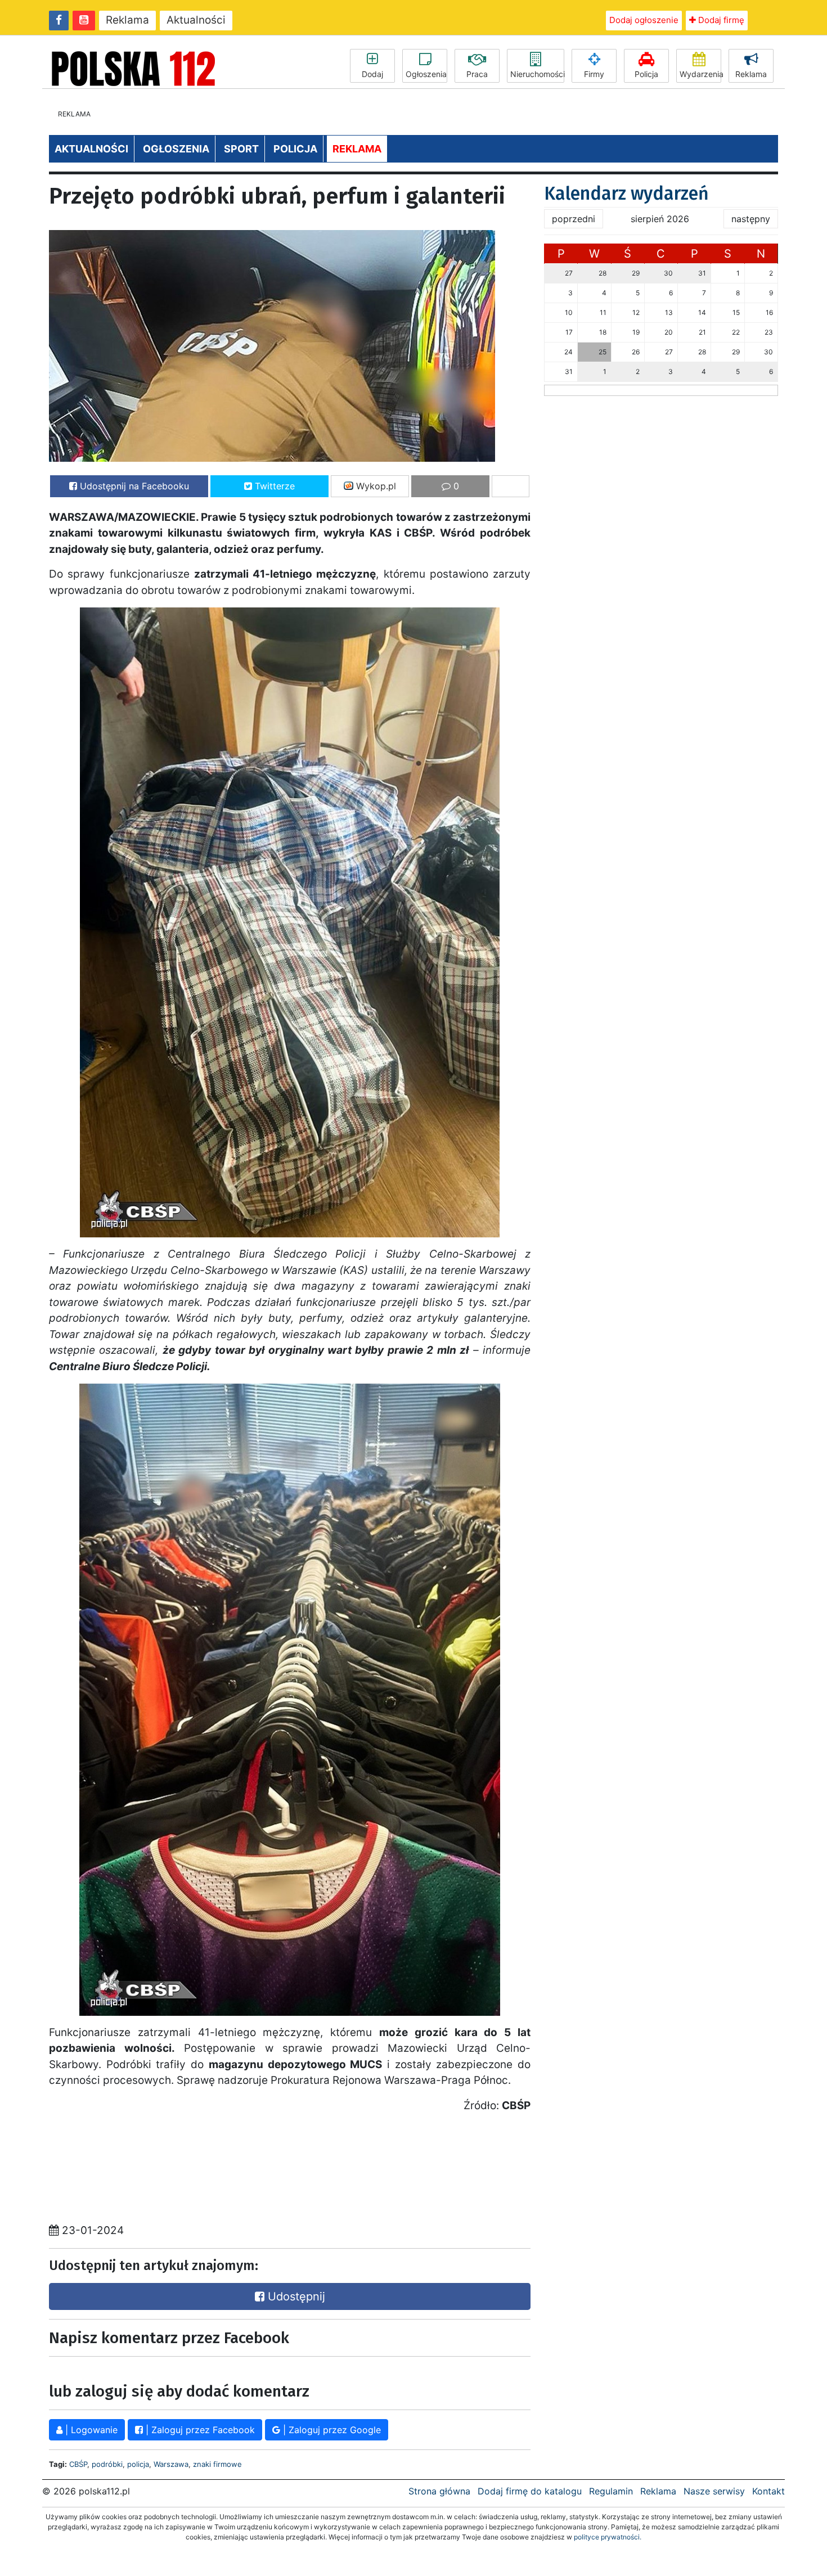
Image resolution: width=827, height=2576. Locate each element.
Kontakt (768, 2491)
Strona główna (439, 2491)
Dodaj (372, 74)
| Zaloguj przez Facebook (199, 2430)
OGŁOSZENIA (176, 149)
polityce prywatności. (608, 2537)
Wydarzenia (700, 74)
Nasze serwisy (714, 2491)
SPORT (241, 149)
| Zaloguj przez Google (331, 2430)
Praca (477, 74)
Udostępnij (295, 2296)
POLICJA (295, 149)
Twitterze (273, 486)
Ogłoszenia (426, 74)
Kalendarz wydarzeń (626, 193)
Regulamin (611, 2491)
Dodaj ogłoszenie (644, 20)
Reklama (127, 20)
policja (138, 2464)
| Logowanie (90, 2430)
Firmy (594, 74)
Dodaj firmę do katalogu (530, 2491)
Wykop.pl (375, 486)
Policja (646, 74)
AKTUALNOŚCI (91, 149)
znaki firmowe (217, 2464)
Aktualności (196, 20)
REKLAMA (357, 149)
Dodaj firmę (720, 20)
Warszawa (171, 2464)
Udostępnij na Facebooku (133, 486)
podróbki (107, 2464)
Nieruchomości (537, 74)
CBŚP (78, 2464)
